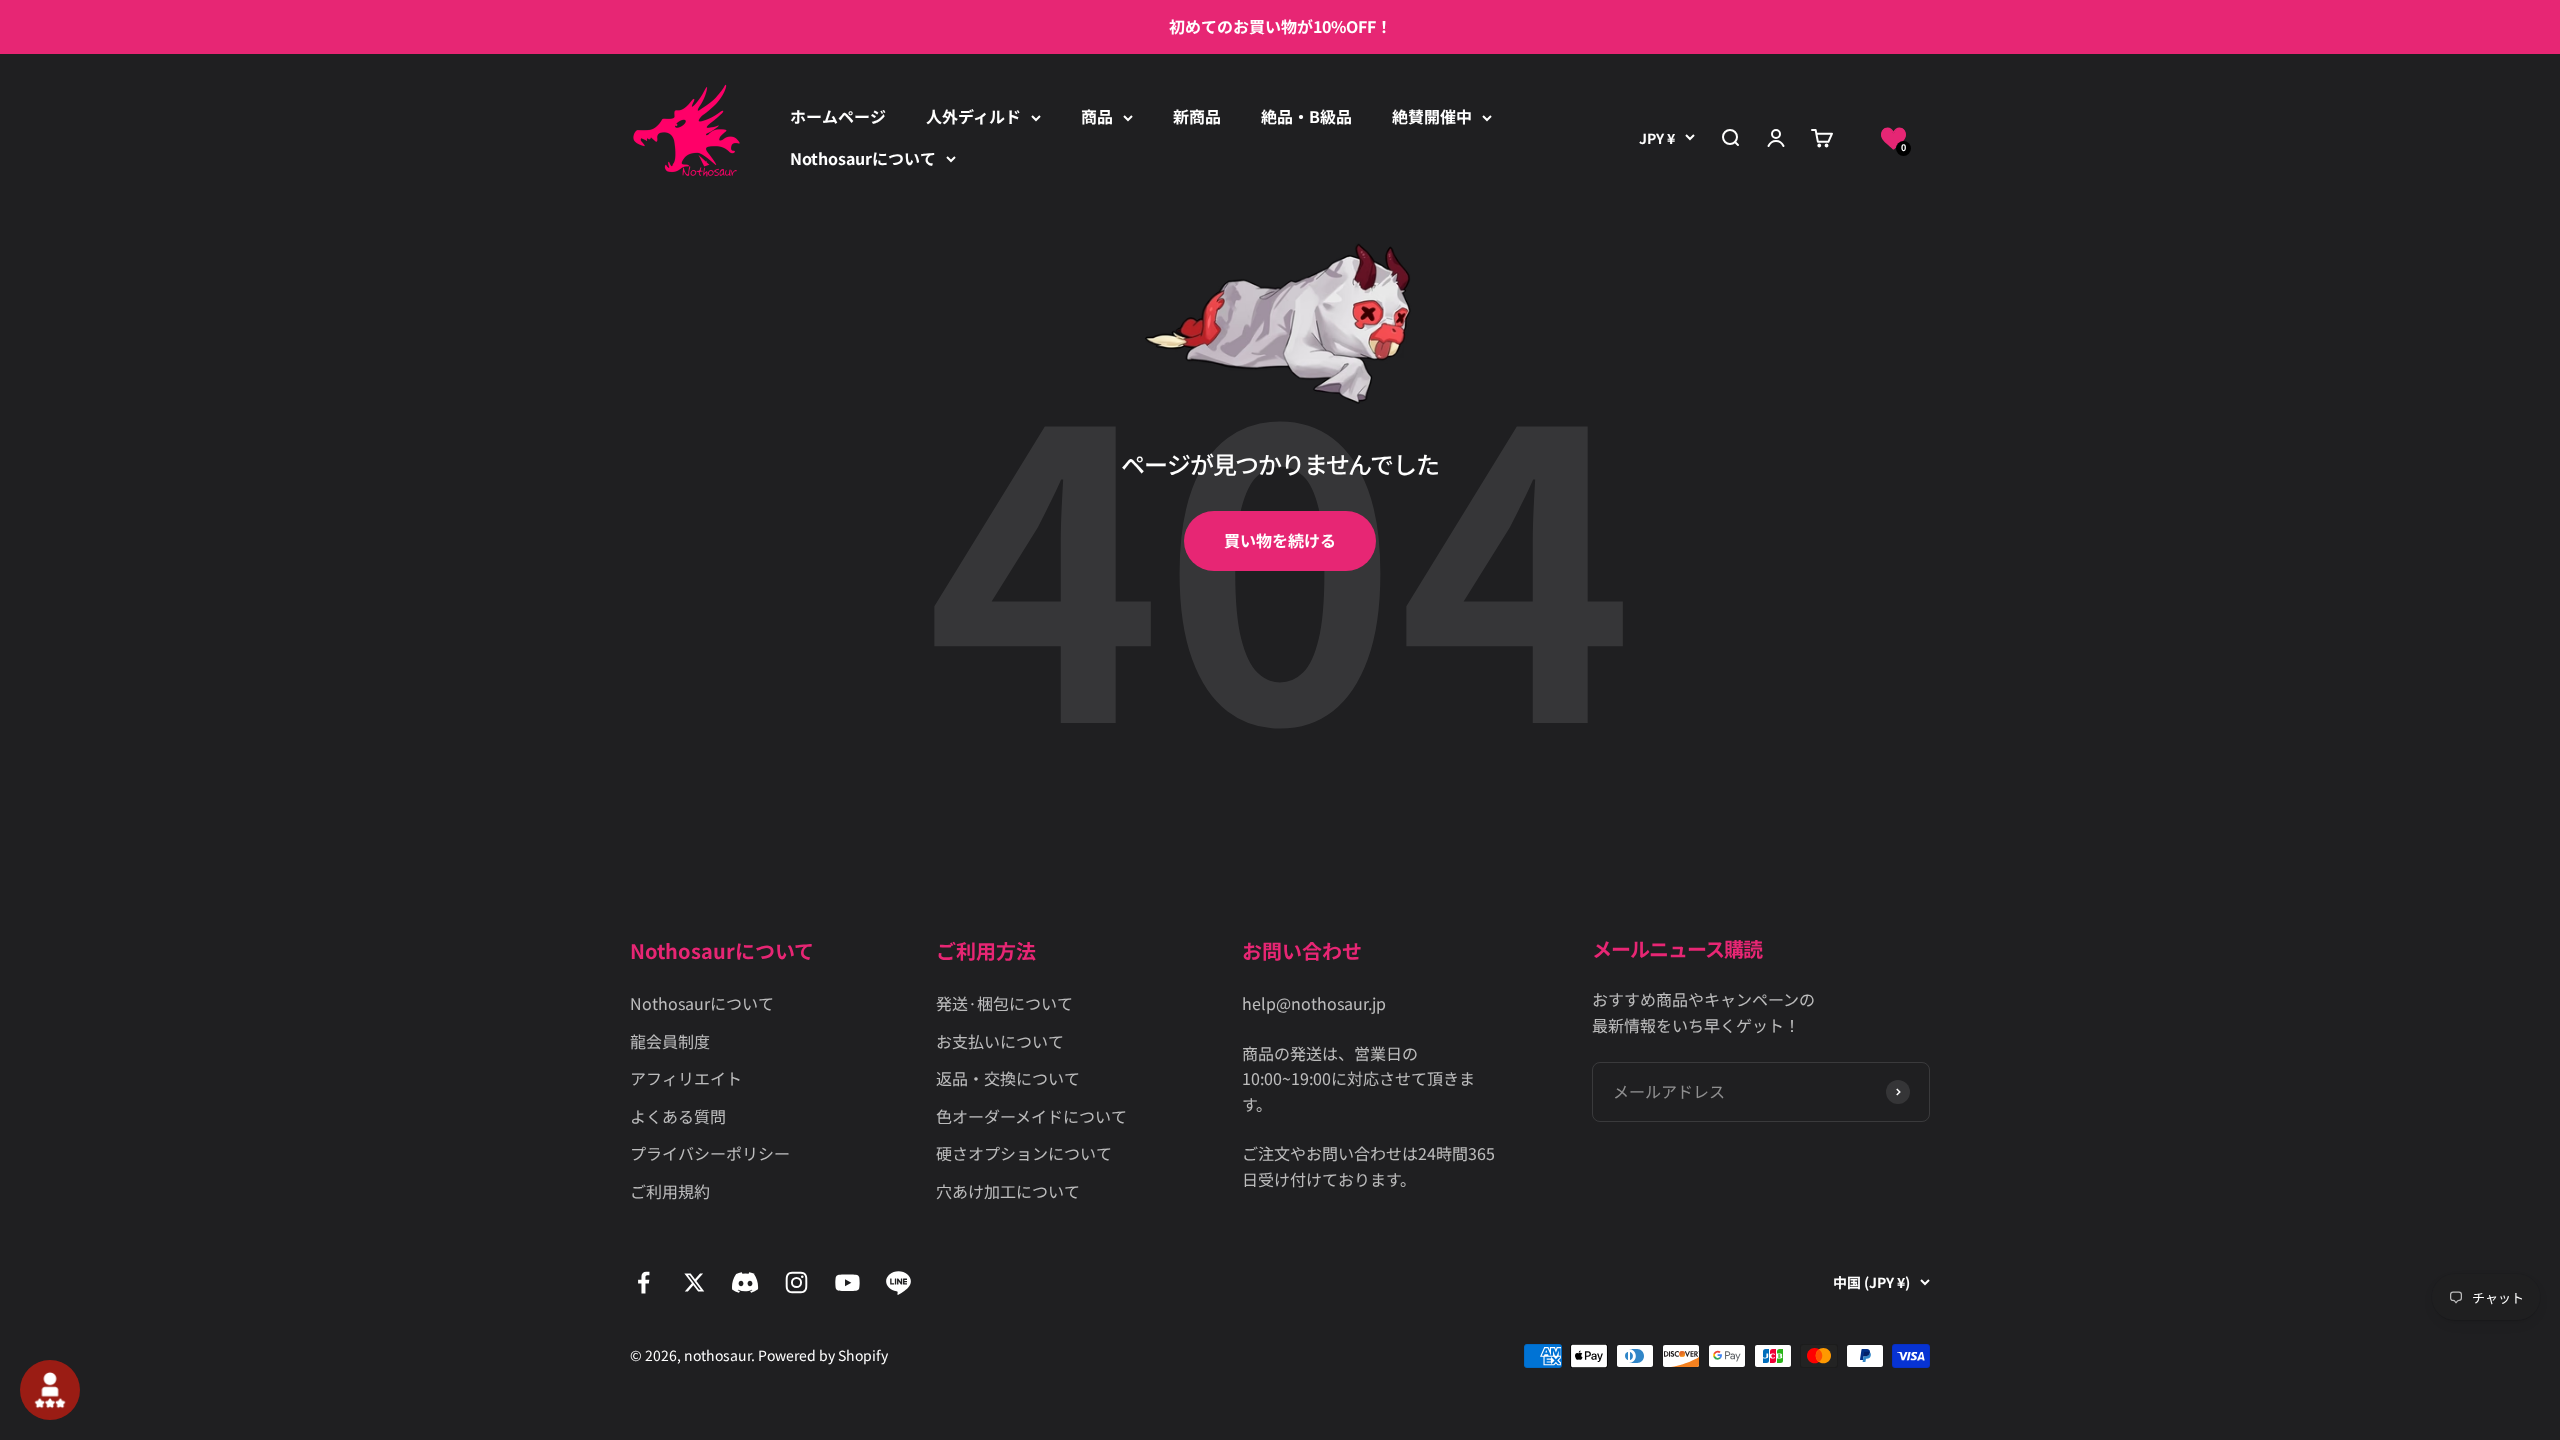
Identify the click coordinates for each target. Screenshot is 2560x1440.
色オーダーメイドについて (1031, 1116)
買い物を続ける (1280, 540)
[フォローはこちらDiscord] (745, 1282)
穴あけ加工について (1008, 1191)
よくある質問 (678, 1116)
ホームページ (838, 116)
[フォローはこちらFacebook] (643, 1282)
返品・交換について (1008, 1078)
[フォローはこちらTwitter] (694, 1282)
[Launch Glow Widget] (50, 1390)
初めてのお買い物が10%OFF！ (1280, 26)
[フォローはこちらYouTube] (847, 1282)
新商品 (1197, 116)
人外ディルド (973, 116)
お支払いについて (1000, 1041)
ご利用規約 (670, 1191)
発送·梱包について (1004, 1003)
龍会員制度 (670, 1041)
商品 (1097, 116)
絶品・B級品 (1306, 116)
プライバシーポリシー (710, 1153)
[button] (1893, 138)
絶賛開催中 (1432, 116)
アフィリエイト (686, 1078)
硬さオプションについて (1024, 1153)
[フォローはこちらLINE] (898, 1282)
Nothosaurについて (863, 158)
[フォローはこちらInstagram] (796, 1282)
